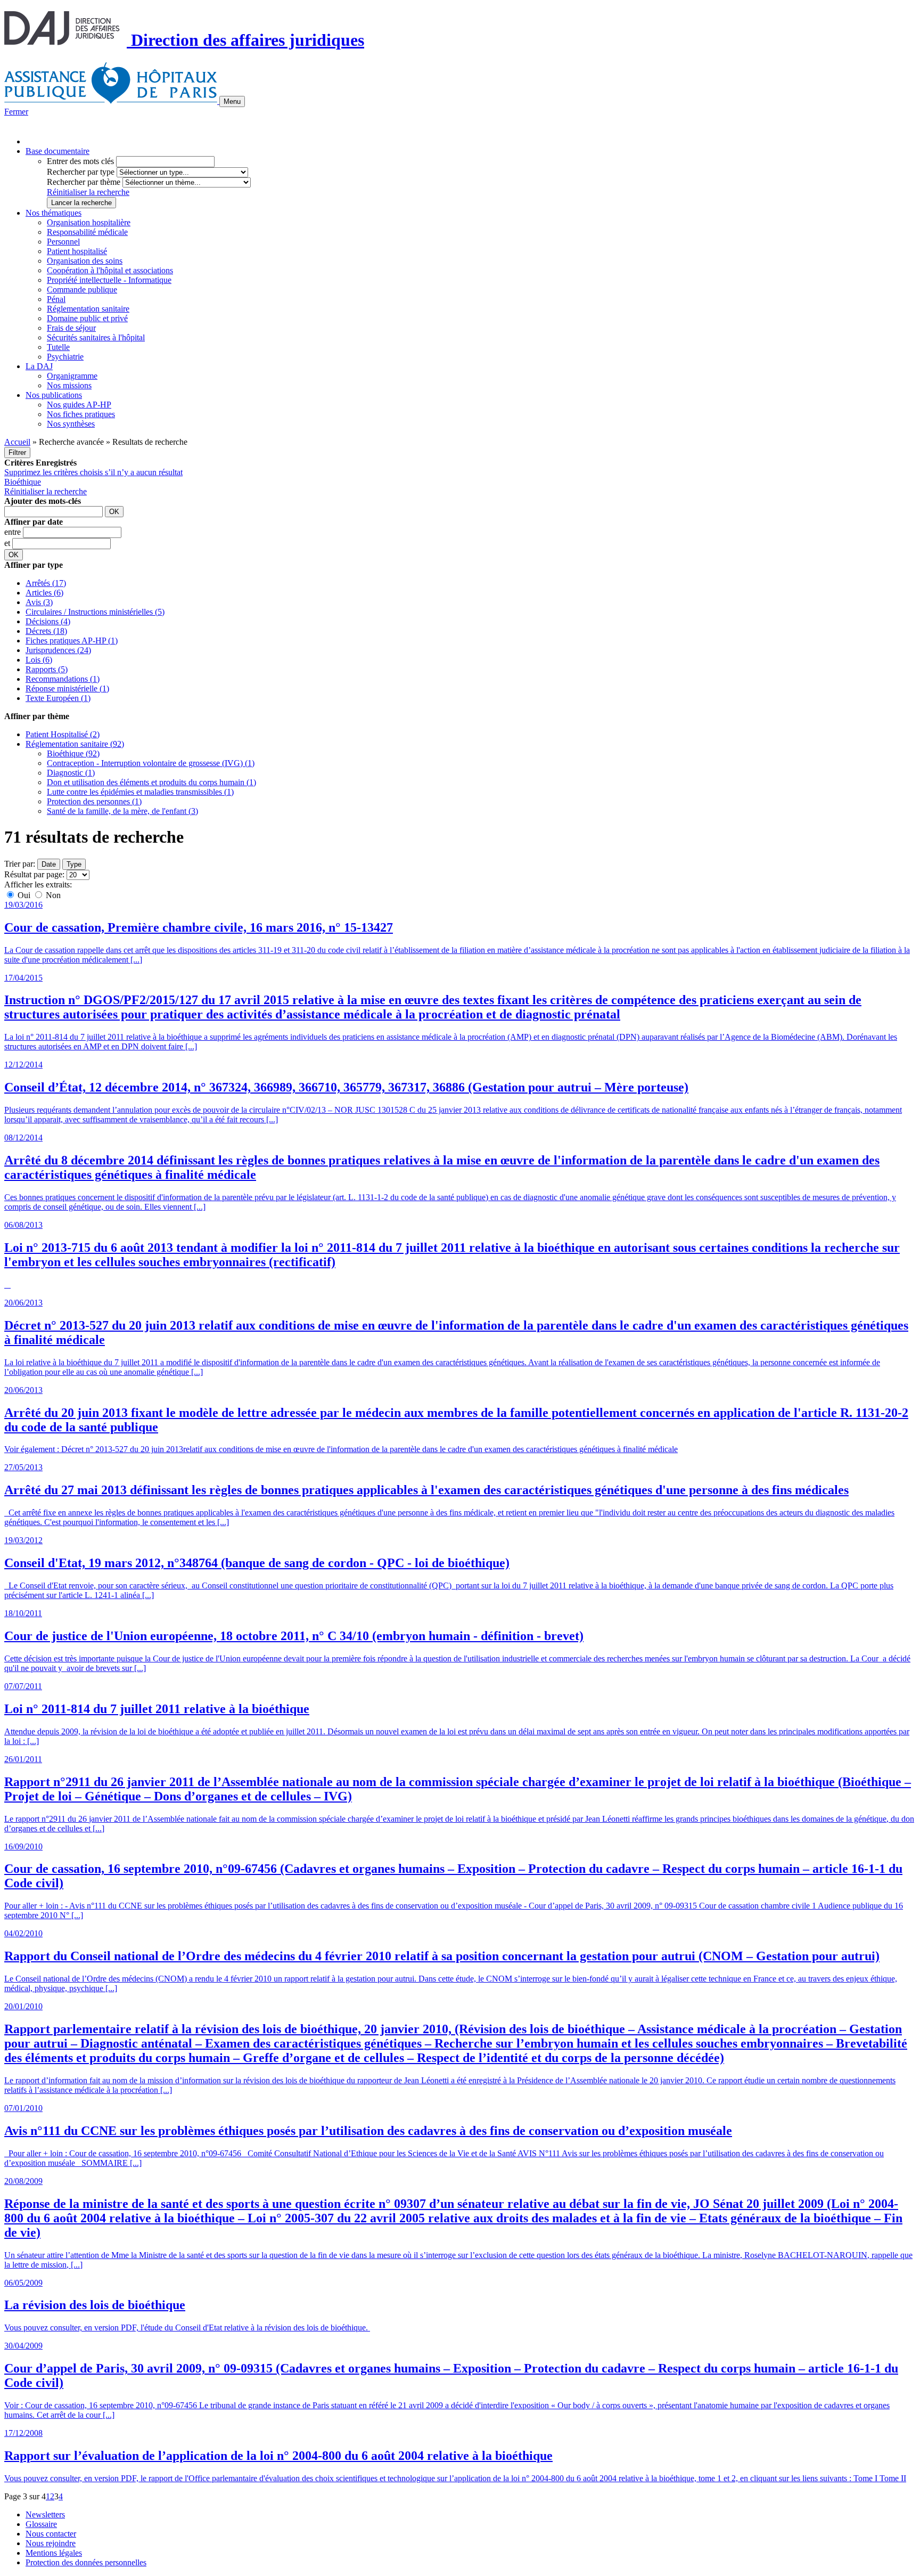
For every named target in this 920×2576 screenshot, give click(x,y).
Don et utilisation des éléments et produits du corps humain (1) (151, 782)
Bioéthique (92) (73, 753)
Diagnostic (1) (71, 773)
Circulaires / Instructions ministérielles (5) (95, 612)
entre (14, 532)
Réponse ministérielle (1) (67, 688)
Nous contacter (51, 2534)
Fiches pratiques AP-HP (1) (72, 641)
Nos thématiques (54, 213)
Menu (232, 101)
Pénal (56, 299)
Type (74, 864)
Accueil (17, 442)
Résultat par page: (34, 874)
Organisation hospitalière (89, 222)
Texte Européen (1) (58, 698)
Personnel (63, 242)
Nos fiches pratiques (81, 414)
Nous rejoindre (51, 2543)
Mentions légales (54, 2553)
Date (49, 864)
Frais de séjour (71, 328)
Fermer (16, 112)
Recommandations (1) (63, 679)
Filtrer (17, 453)
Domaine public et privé (87, 318)
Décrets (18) (46, 631)
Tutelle (58, 347)
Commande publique (82, 290)
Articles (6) (44, 593)
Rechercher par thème (84, 182)
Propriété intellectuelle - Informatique (109, 280)
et (8, 543)
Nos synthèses (71, 424)
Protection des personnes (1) (94, 801)
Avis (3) (39, 602)
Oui (24, 895)
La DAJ (39, 366)
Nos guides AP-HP (79, 405)
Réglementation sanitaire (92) (75, 744)
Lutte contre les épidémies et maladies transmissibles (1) (140, 792)
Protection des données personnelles (86, 2562)
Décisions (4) (48, 621)
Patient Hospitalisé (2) (63, 734)
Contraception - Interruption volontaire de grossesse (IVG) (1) (151, 763)
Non (52, 895)
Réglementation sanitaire (88, 309)
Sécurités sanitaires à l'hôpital (96, 337)
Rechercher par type (81, 172)
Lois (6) (39, 660)
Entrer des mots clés (80, 161)
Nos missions (69, 385)
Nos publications (54, 395)
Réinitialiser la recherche (88, 192)
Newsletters (45, 2514)
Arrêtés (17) (46, 583)
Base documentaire (57, 151)
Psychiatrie (65, 357)
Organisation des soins (85, 261)
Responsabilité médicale (87, 232)
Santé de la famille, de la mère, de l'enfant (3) (122, 811)
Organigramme (72, 376)
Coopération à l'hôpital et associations (110, 270)
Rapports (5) (47, 669)
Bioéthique (23, 482)
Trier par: (20, 864)
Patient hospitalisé (77, 251)
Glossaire (41, 2524)
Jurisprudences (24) (58, 650)
